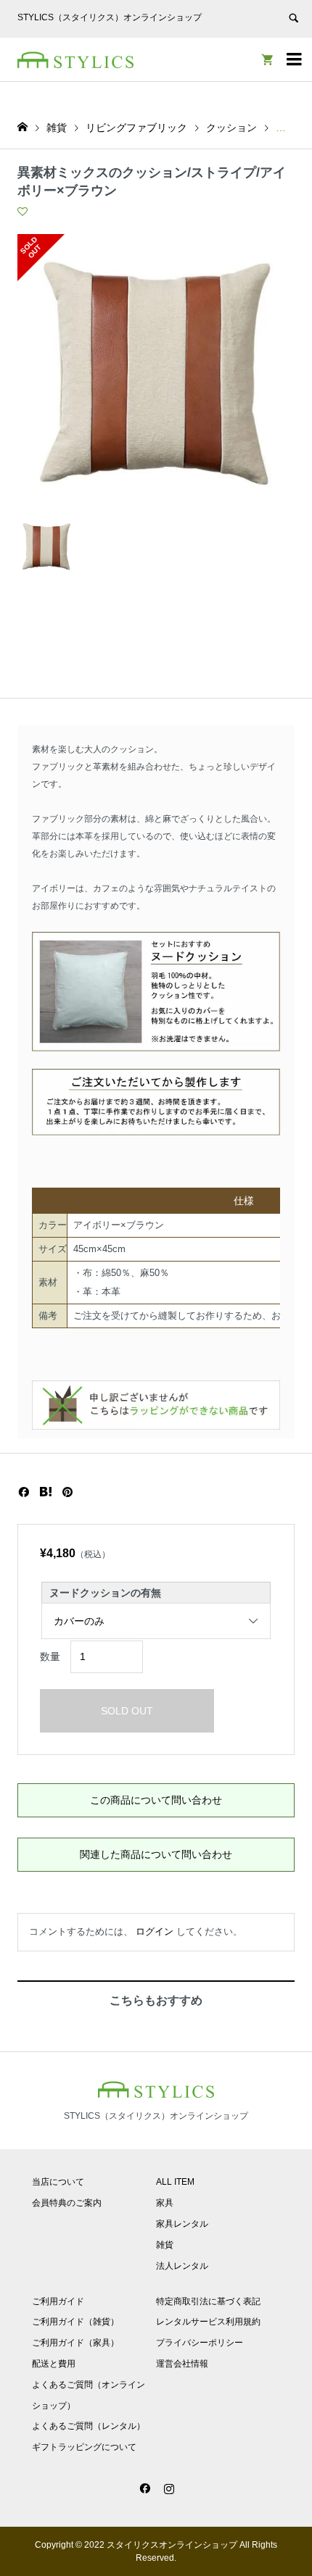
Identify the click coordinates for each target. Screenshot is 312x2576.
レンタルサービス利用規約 (208, 2322)
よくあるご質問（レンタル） (89, 2426)
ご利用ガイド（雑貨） (75, 2322)
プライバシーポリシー (200, 2343)
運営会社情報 (182, 2364)
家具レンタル (182, 2224)
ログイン (155, 1931)
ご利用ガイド (58, 2301)
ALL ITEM (175, 2182)
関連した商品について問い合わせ (156, 1854)
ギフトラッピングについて (84, 2447)
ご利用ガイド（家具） (75, 2343)
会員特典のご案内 (67, 2203)
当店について (58, 2182)
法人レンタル (182, 2266)
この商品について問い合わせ (156, 1800)
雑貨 (165, 2245)
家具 (165, 2203)
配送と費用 (54, 2364)
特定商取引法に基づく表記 (208, 2301)
